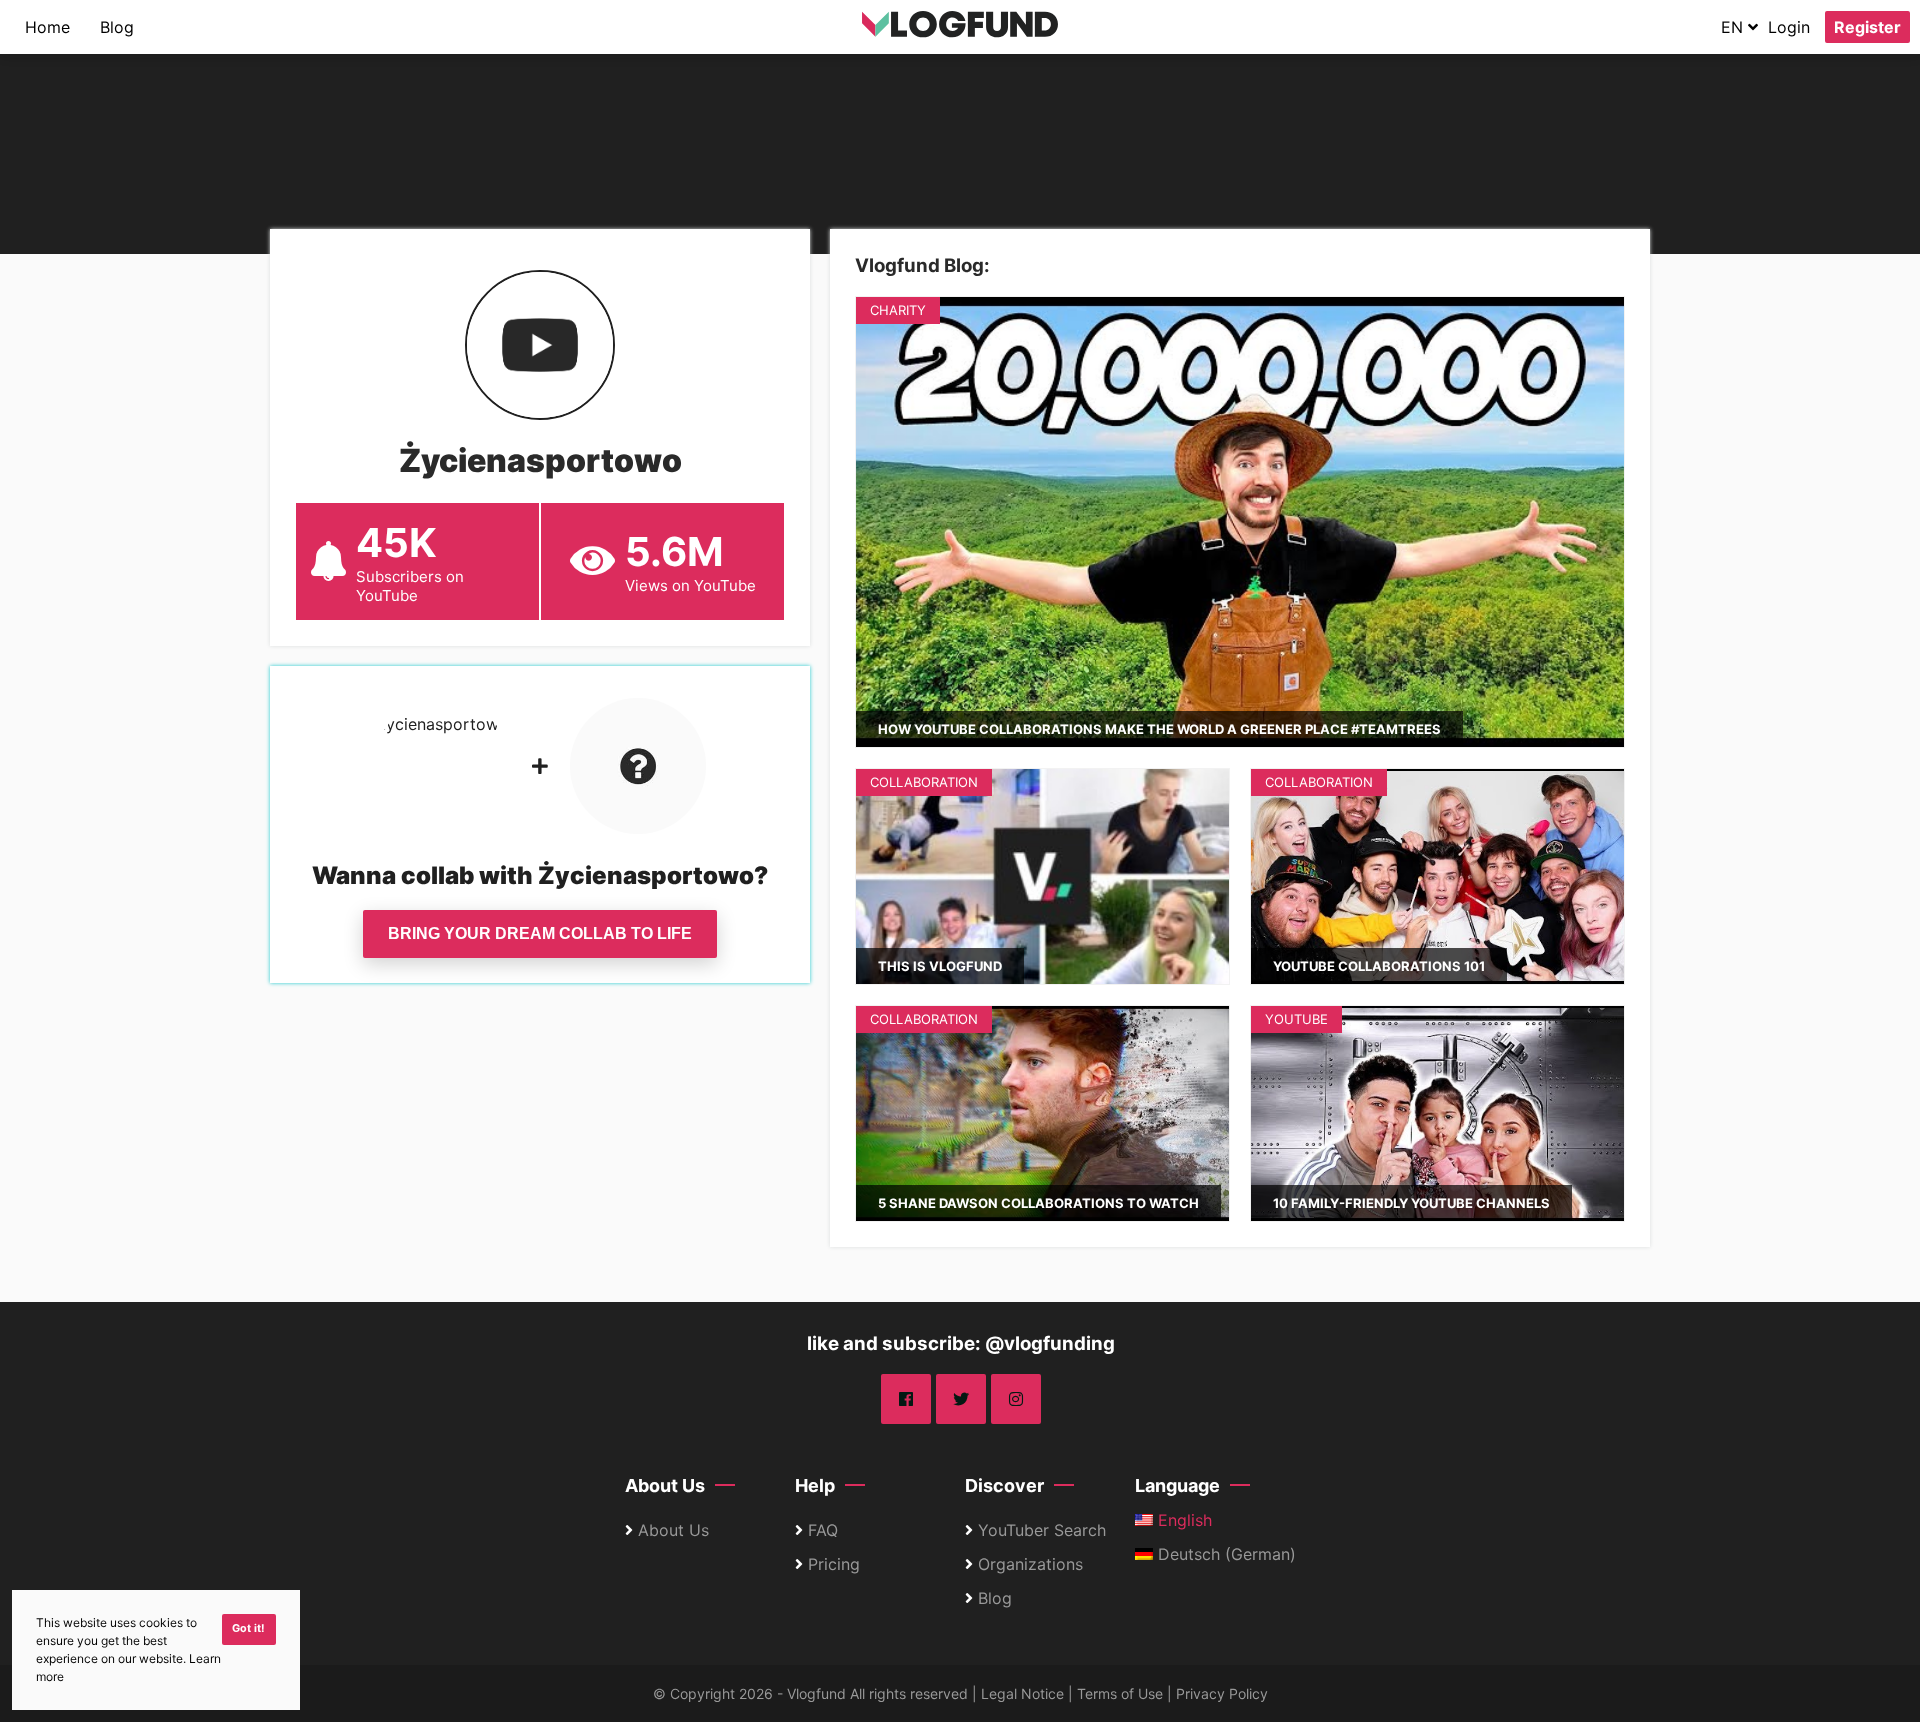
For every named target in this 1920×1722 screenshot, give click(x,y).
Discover (1004, 1485)
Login (1789, 27)
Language (1177, 1485)
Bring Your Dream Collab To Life (540, 933)
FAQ (823, 1530)
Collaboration (924, 782)
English (1182, 1520)
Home (47, 27)
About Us (665, 1485)
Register (1867, 27)
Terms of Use (1120, 1693)
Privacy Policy (1222, 1693)
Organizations (1030, 1564)
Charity (898, 310)
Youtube (1296, 1019)
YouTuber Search (1042, 1530)
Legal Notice (1022, 1693)
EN (1734, 27)
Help (815, 1485)
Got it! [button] (248, 1628)
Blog (117, 27)
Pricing (834, 1564)
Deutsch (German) (1224, 1554)
